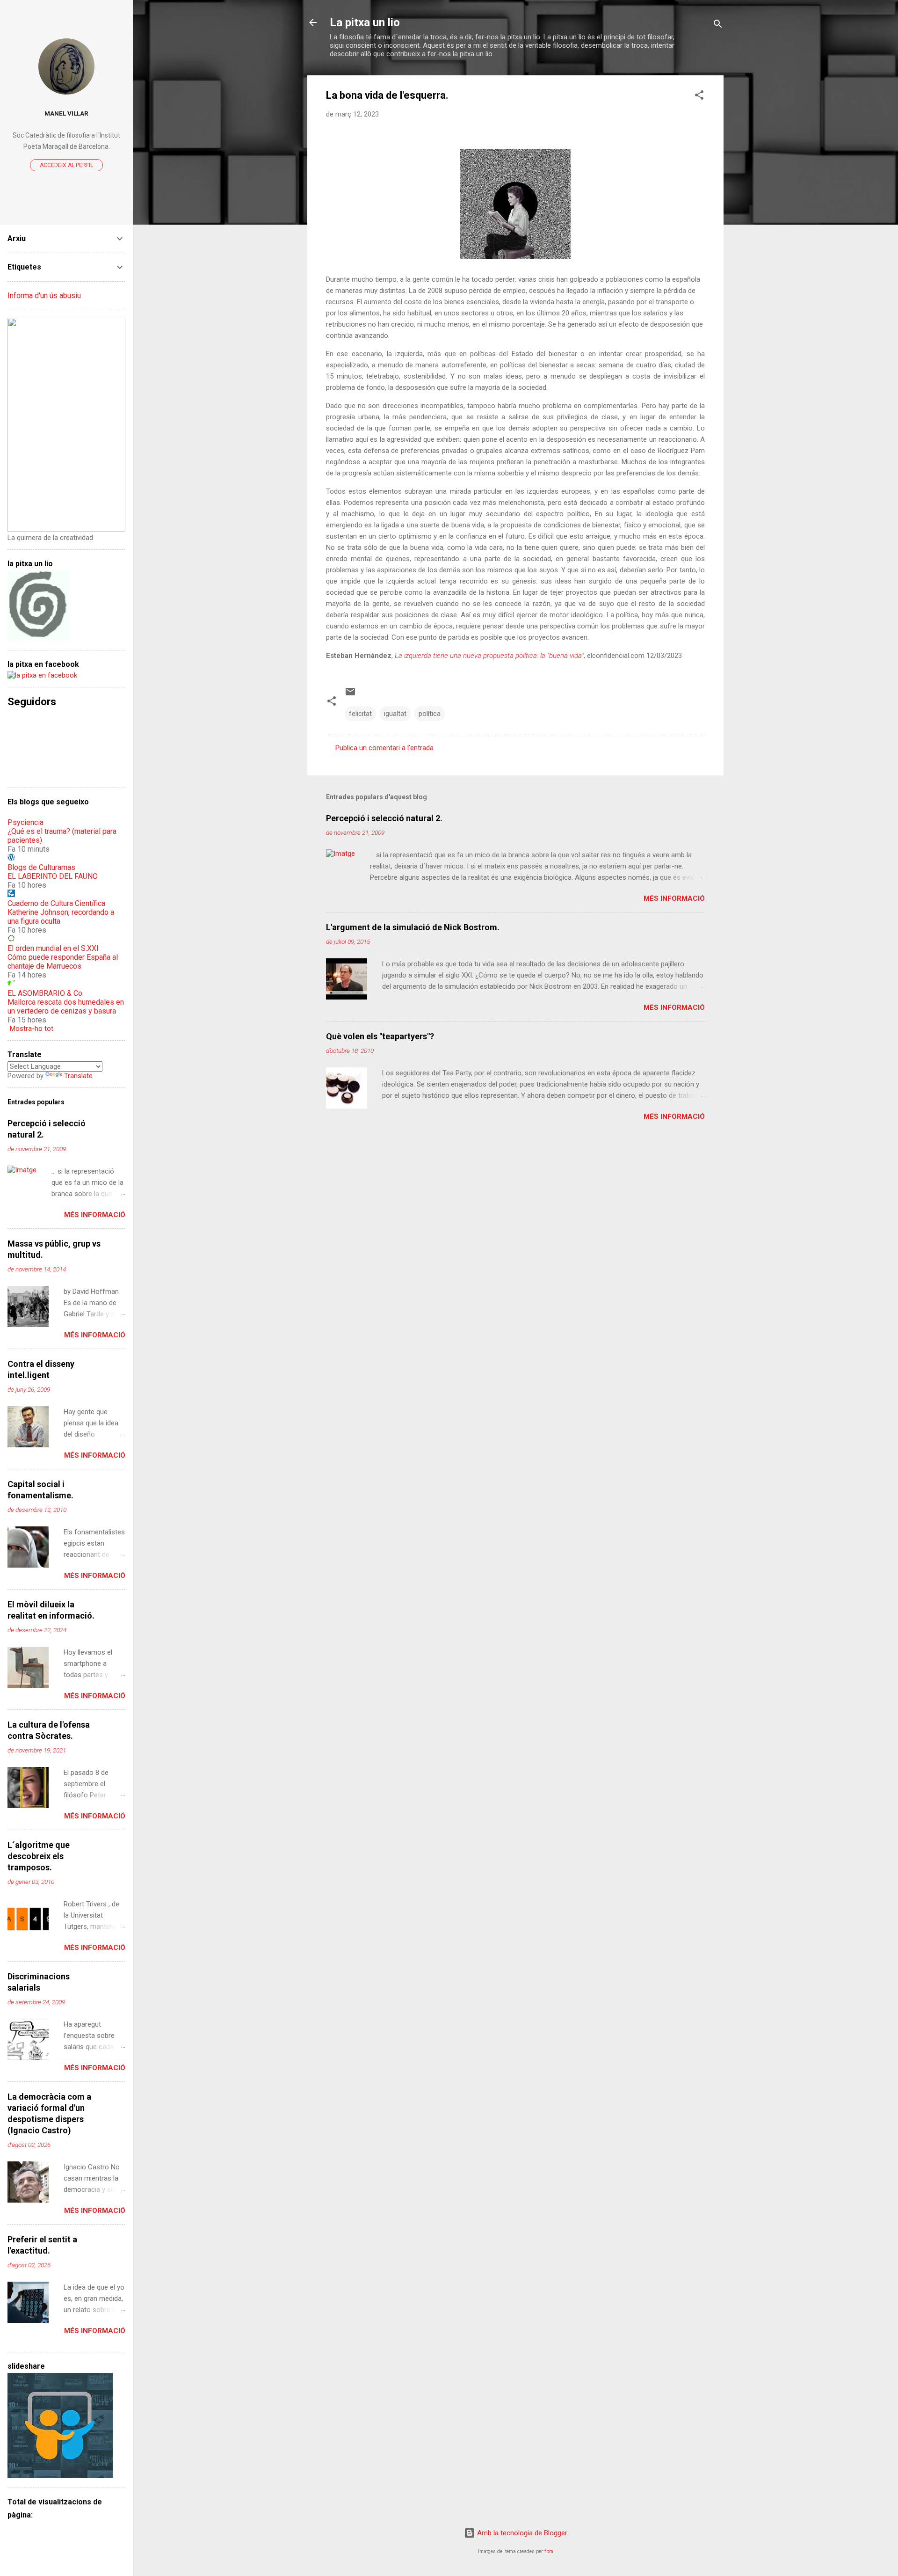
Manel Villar (66, 113)
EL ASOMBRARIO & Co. (46, 993)
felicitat (360, 714)
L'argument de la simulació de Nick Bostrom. (413, 927)
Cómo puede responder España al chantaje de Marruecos (63, 962)
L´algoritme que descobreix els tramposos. (39, 1856)
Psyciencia (25, 822)
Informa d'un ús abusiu (44, 296)
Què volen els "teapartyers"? (380, 1036)
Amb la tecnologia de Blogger (521, 2533)
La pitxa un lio (365, 22)
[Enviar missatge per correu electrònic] (350, 695)
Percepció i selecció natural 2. (384, 818)
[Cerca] (718, 26)
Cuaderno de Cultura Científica (56, 903)
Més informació (674, 898)
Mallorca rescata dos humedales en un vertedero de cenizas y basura (66, 1007)
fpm (549, 2551)
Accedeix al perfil (66, 165)
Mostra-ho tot (32, 1029)
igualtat (395, 714)
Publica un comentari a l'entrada (384, 748)
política (430, 714)
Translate (78, 1076)
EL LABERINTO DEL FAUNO (53, 876)
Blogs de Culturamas (41, 867)
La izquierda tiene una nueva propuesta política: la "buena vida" (489, 656)
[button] (699, 97)
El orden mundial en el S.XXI (53, 948)
